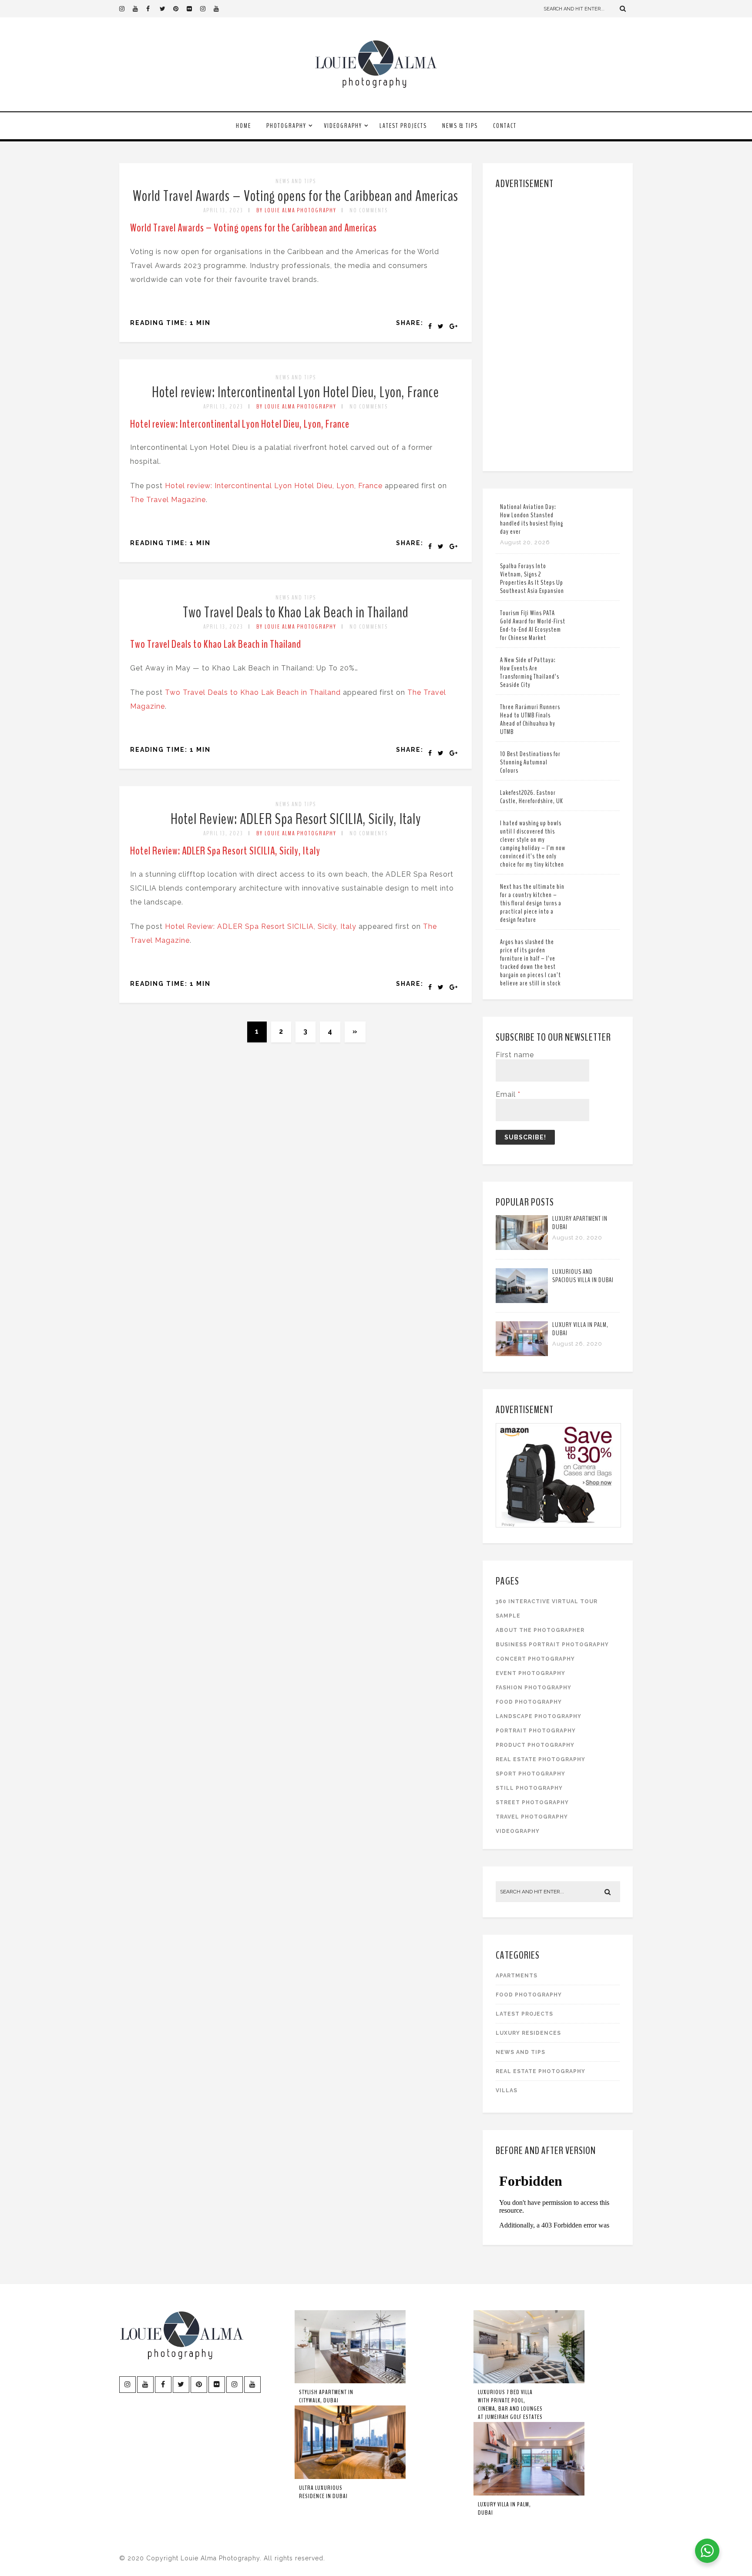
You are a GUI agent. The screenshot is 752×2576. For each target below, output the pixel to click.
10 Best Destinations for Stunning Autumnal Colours (530, 762)
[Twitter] (166, 9)
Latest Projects (403, 126)
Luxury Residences (528, 2033)
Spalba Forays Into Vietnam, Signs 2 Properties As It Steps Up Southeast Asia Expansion (532, 578)
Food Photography (529, 1702)
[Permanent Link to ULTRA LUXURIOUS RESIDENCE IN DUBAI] (350, 2477)
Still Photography (529, 1788)
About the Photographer (540, 1630)
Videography (343, 126)
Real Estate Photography (540, 1759)
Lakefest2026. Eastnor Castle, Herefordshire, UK (532, 797)
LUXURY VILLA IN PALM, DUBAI (580, 1329)
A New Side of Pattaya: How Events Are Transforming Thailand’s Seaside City (530, 672)
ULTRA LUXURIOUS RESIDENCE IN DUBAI (323, 2492)
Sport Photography (530, 1774)
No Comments (369, 210)
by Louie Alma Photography (296, 210)
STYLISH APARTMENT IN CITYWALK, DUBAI (326, 2396)
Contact (505, 126)
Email (508, 1094)
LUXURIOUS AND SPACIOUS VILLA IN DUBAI (583, 1276)
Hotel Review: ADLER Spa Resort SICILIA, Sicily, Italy (296, 819)
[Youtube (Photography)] (139, 9)
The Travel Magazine (168, 500)
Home (243, 126)
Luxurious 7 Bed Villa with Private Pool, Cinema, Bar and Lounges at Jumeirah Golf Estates (510, 2405)
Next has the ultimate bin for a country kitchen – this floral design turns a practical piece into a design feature (532, 903)
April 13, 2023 (223, 210)
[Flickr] (193, 9)
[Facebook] (153, 9)
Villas (507, 2090)
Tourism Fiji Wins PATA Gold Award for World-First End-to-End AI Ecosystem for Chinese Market (533, 625)
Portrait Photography (536, 1731)
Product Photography (535, 1745)
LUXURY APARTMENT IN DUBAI (580, 1223)
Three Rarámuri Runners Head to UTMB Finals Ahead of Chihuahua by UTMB (530, 719)
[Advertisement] (559, 328)
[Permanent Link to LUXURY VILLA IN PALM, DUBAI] (522, 1354)
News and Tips (296, 181)
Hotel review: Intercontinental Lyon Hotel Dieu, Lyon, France (295, 392)
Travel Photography (532, 1817)
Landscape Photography (539, 1716)
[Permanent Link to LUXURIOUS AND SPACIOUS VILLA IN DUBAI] (522, 1301)
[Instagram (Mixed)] (207, 9)
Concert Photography (535, 1659)
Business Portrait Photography (552, 1645)
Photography (286, 126)
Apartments (517, 1976)
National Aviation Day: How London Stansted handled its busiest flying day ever (532, 519)
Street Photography (532, 1802)
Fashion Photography (534, 1688)
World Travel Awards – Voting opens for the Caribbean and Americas (295, 196)
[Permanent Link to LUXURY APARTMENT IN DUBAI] (522, 1248)
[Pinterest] (180, 9)
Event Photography (530, 1673)
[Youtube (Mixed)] (220, 9)
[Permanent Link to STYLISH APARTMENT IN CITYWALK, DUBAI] (350, 2382)
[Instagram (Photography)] (126, 9)
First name (515, 1055)
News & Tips (460, 126)
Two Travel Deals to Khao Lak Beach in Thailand (296, 612)
